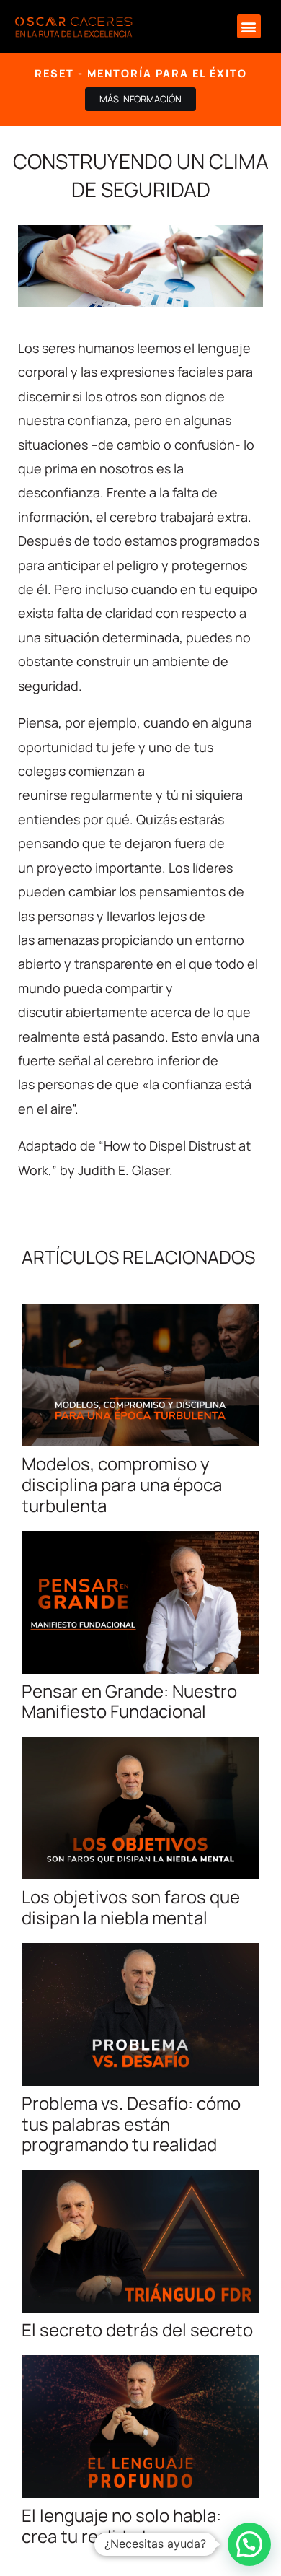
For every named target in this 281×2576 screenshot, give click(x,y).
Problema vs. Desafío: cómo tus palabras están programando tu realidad (131, 2124)
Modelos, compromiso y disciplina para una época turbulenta (122, 1484)
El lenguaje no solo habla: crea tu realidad (121, 2525)
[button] (249, 26)
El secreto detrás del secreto (137, 2330)
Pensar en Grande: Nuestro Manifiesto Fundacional (129, 1701)
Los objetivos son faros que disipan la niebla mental (131, 1907)
